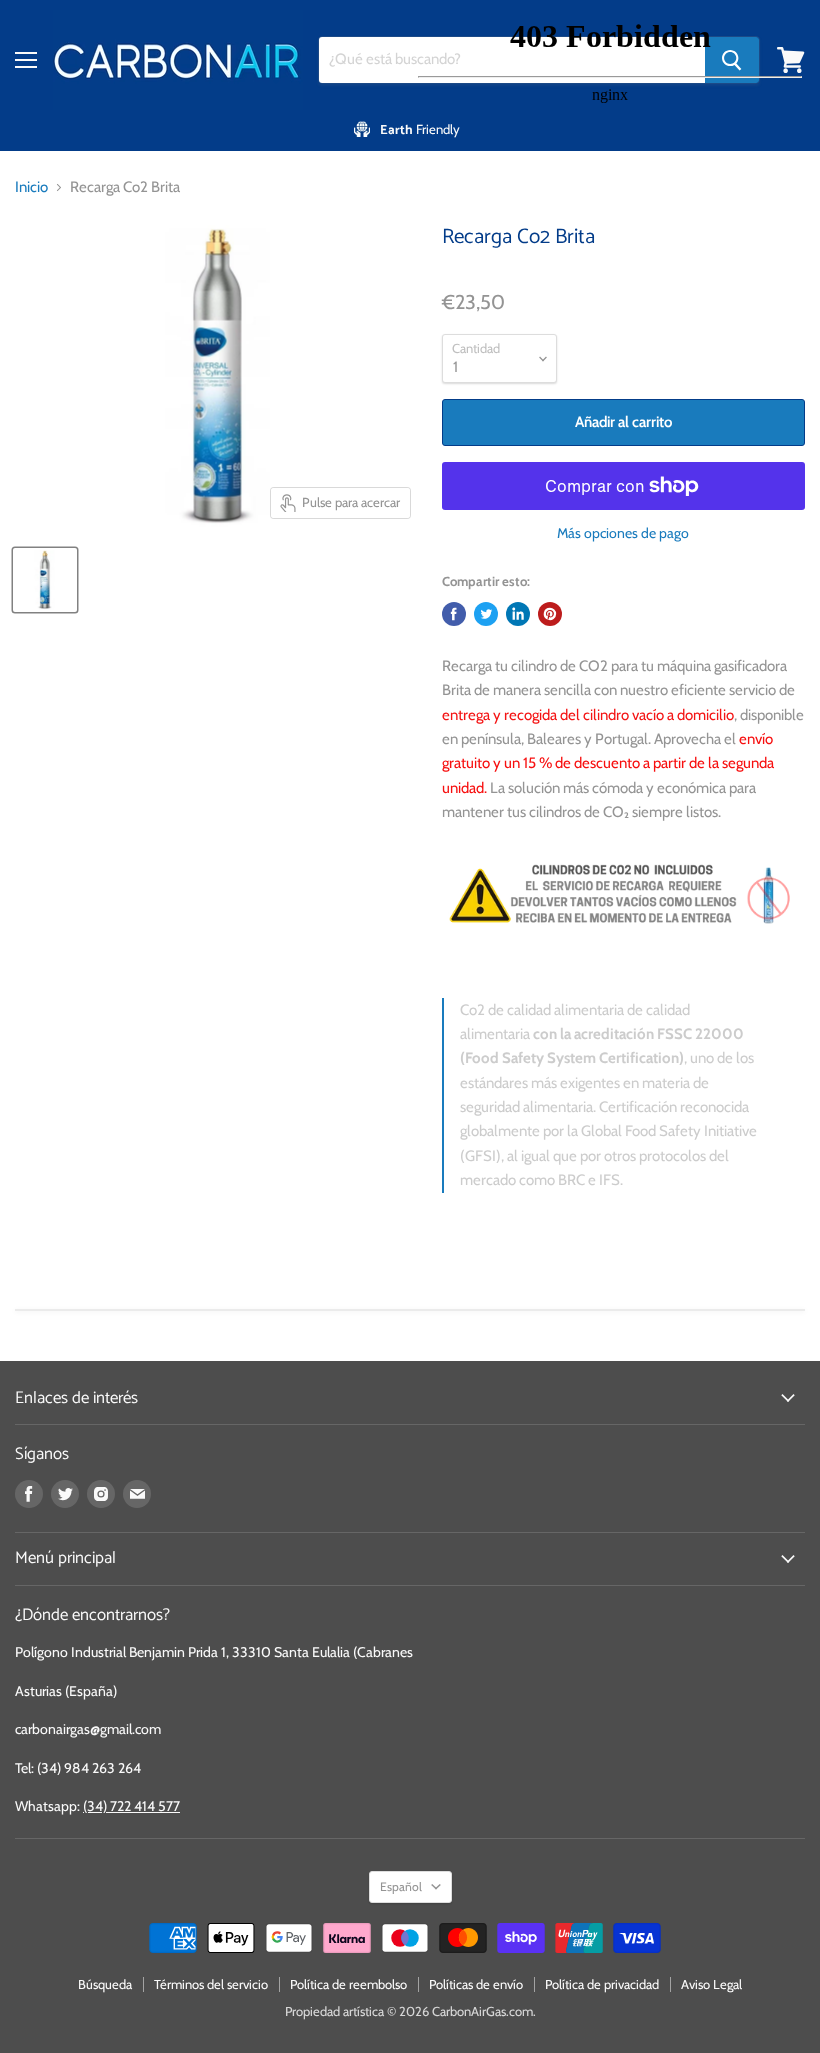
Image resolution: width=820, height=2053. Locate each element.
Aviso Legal (711, 1984)
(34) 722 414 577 (131, 1806)
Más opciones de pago (623, 533)
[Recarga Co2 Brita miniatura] (45, 580)
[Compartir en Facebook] (454, 614)
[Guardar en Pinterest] (550, 614)
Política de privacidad (602, 1984)
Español (401, 1886)
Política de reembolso (348, 1984)
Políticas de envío (476, 1984)
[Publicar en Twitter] (486, 614)
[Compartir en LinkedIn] (518, 614)
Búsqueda (105, 1984)
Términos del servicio (211, 1984)
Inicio (31, 187)
